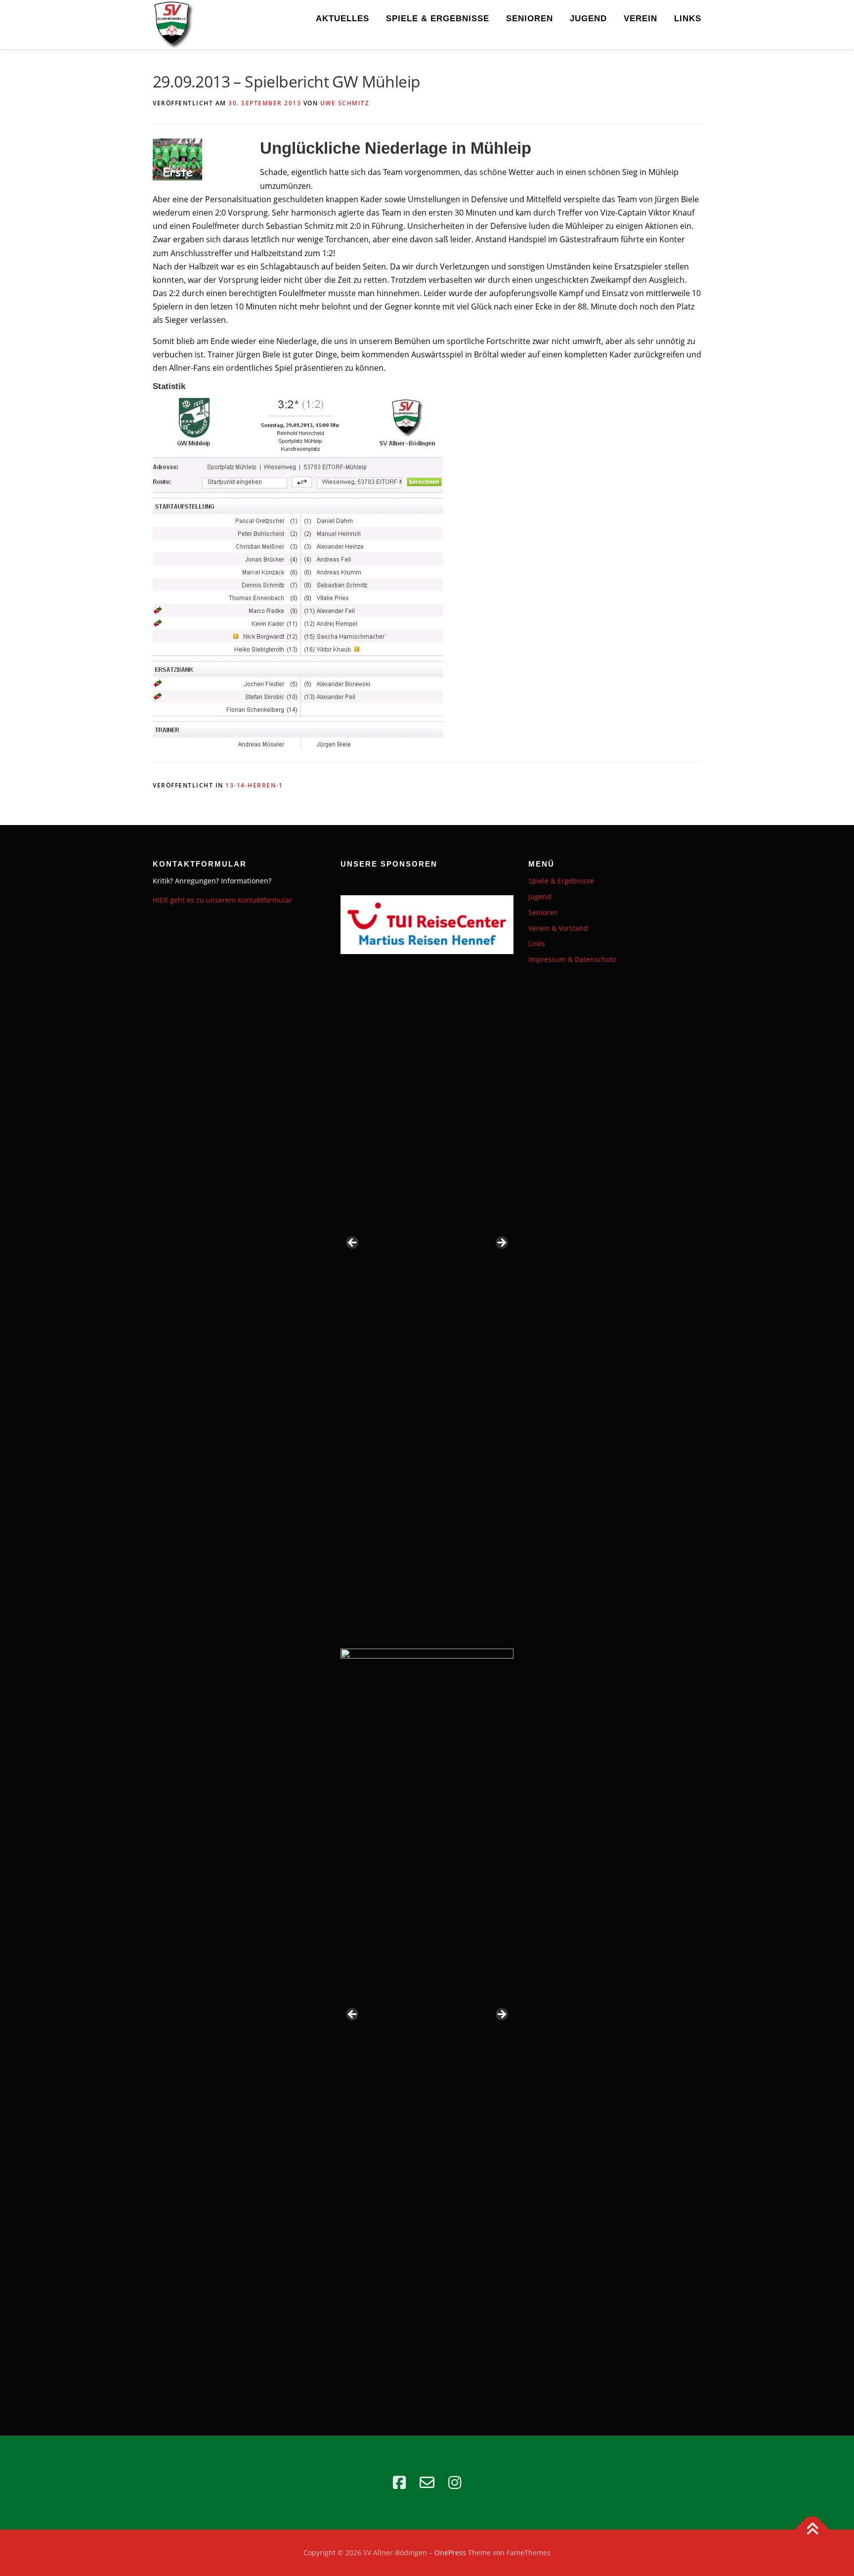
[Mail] (427, 2483)
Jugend (588, 19)
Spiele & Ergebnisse (438, 19)
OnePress (450, 2553)
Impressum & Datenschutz (572, 959)
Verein (640, 19)
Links (688, 19)
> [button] (501, 1243)
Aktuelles (342, 19)
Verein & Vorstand (558, 928)
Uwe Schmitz (345, 103)
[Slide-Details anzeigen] (427, 1246)
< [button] (353, 1243)
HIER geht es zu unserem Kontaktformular (222, 900)
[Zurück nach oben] (812, 2530)
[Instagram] (455, 2483)
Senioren (530, 19)
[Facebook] (399, 2483)
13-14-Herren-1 (254, 785)
